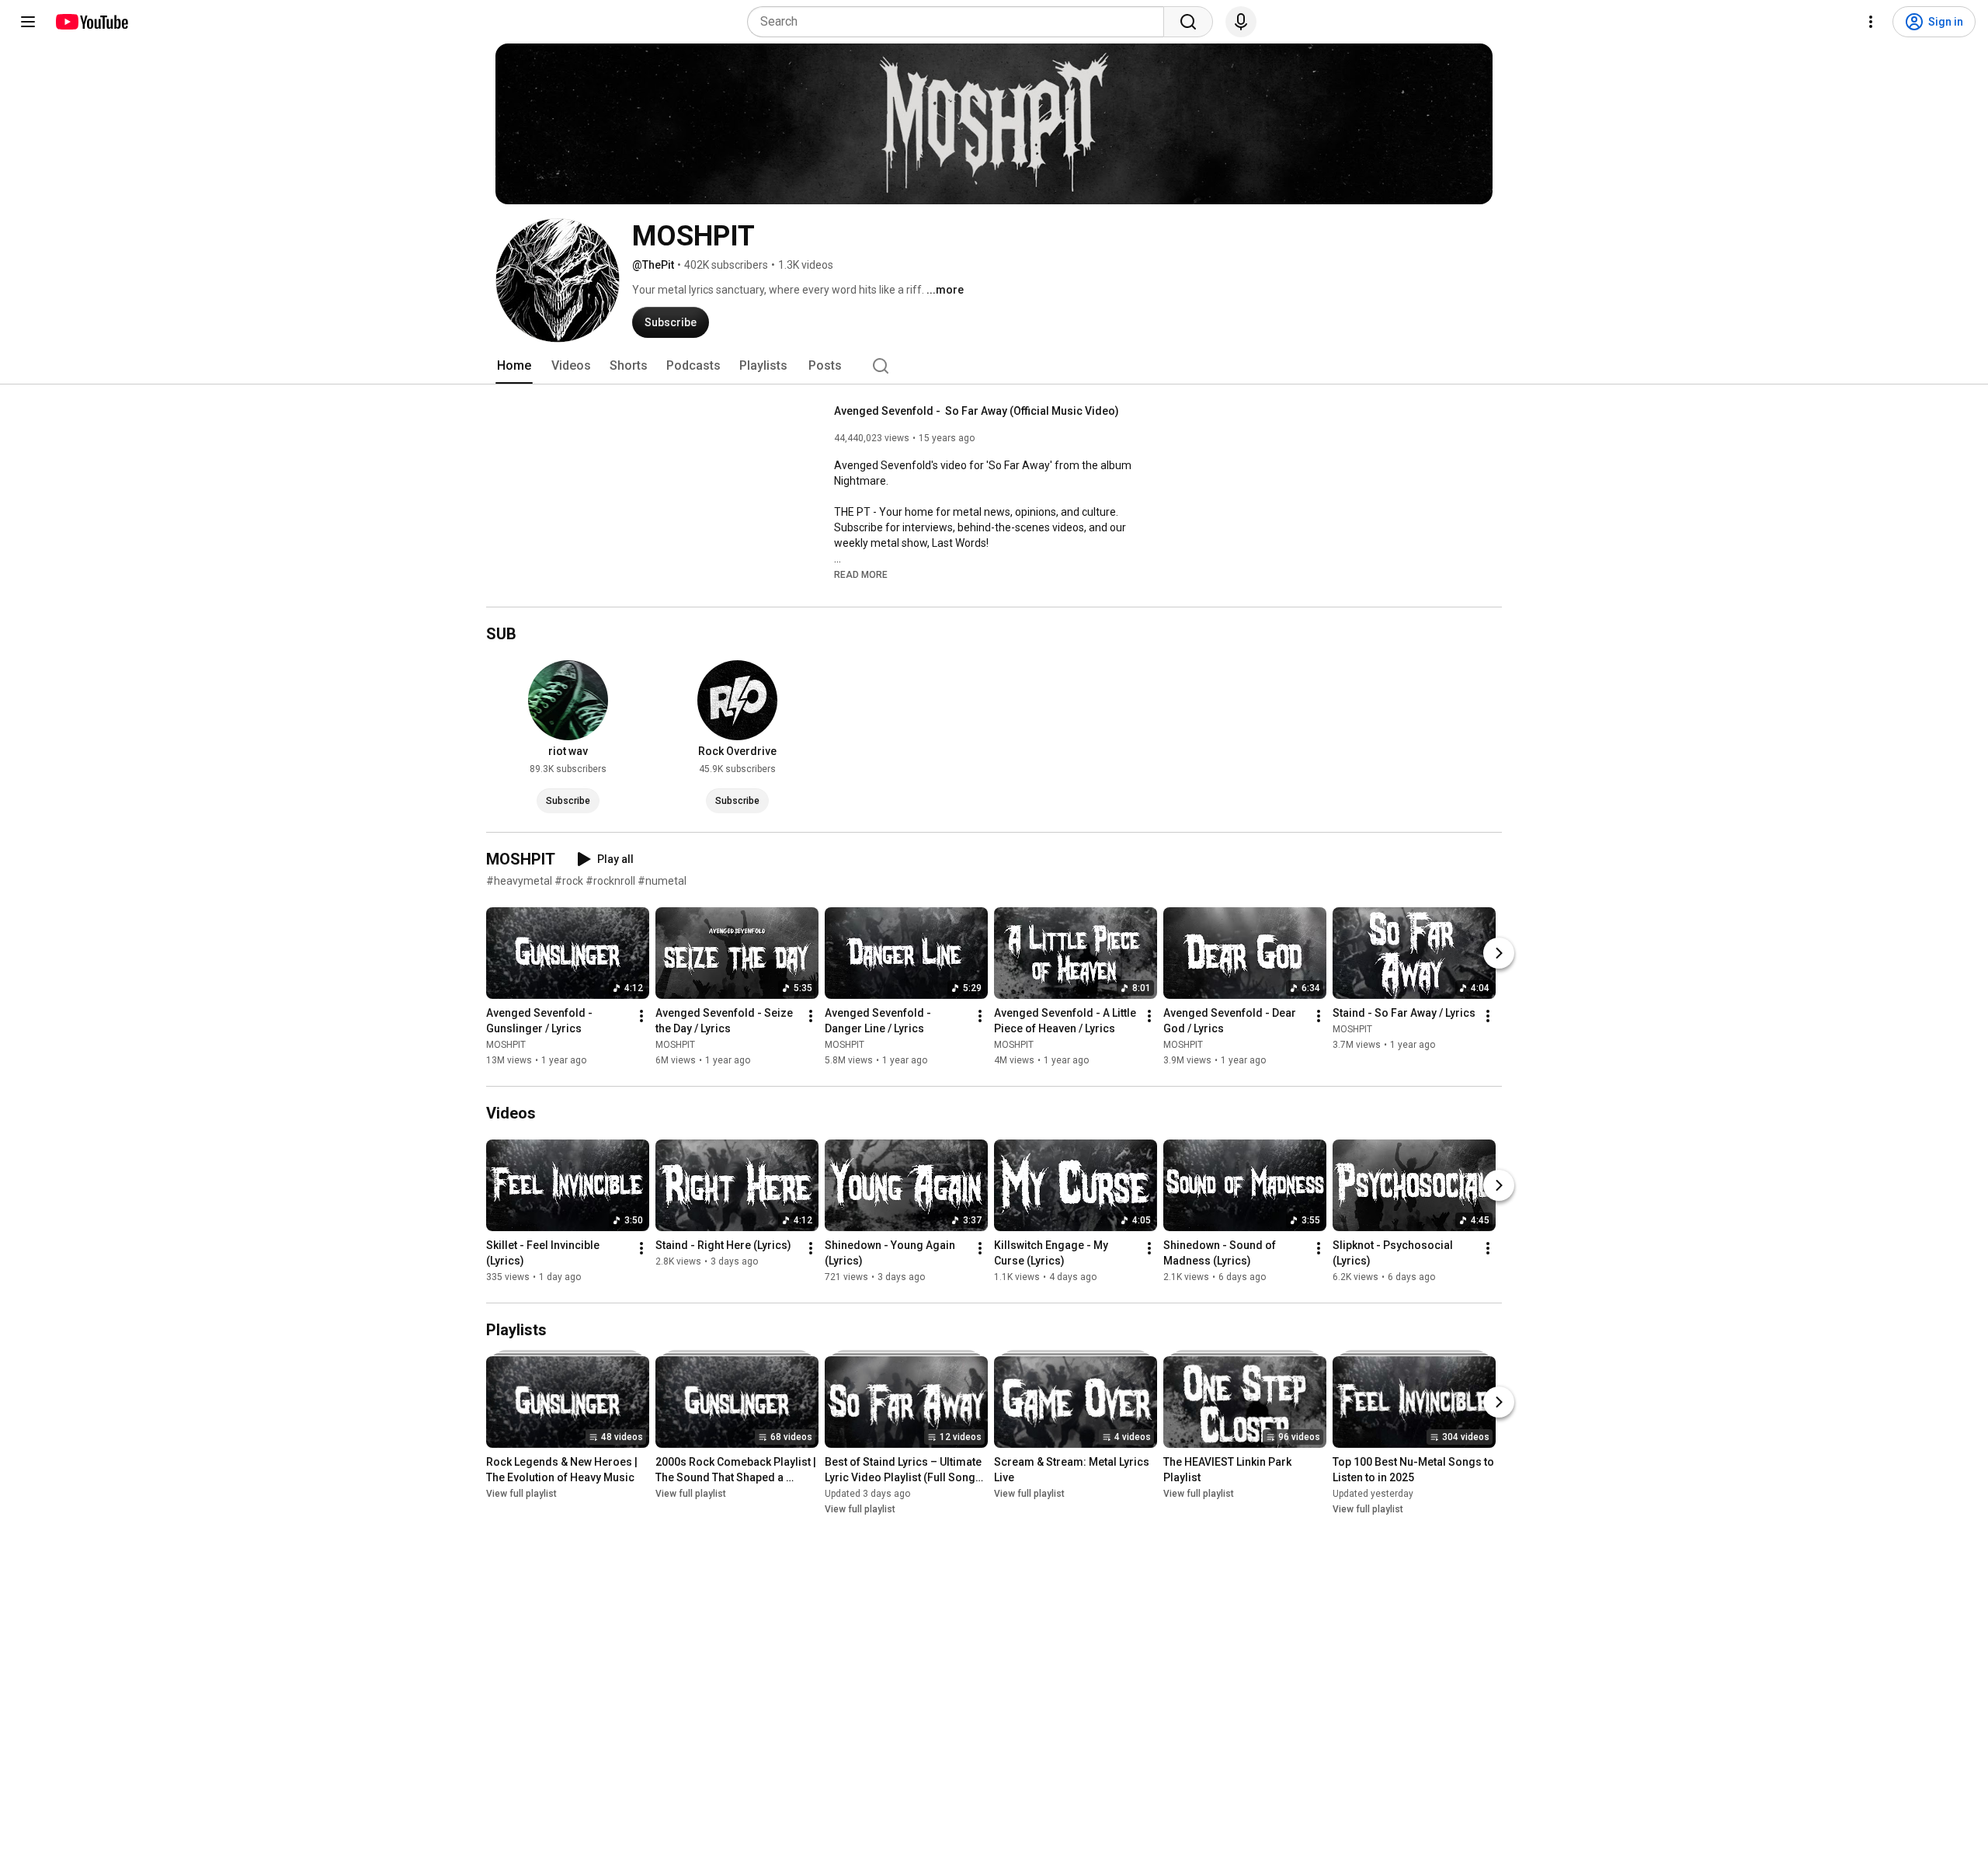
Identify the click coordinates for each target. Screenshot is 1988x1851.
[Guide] (28, 22)
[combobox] (960, 22)
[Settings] (1871, 22)
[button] (861, 574)
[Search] (1188, 22)
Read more (861, 575)
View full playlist (521, 1494)
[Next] (1499, 953)
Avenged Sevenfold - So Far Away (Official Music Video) (977, 411)
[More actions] (641, 1016)
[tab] (514, 366)
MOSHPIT (506, 1045)
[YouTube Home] (91, 22)
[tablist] (994, 366)
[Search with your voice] (1241, 22)
